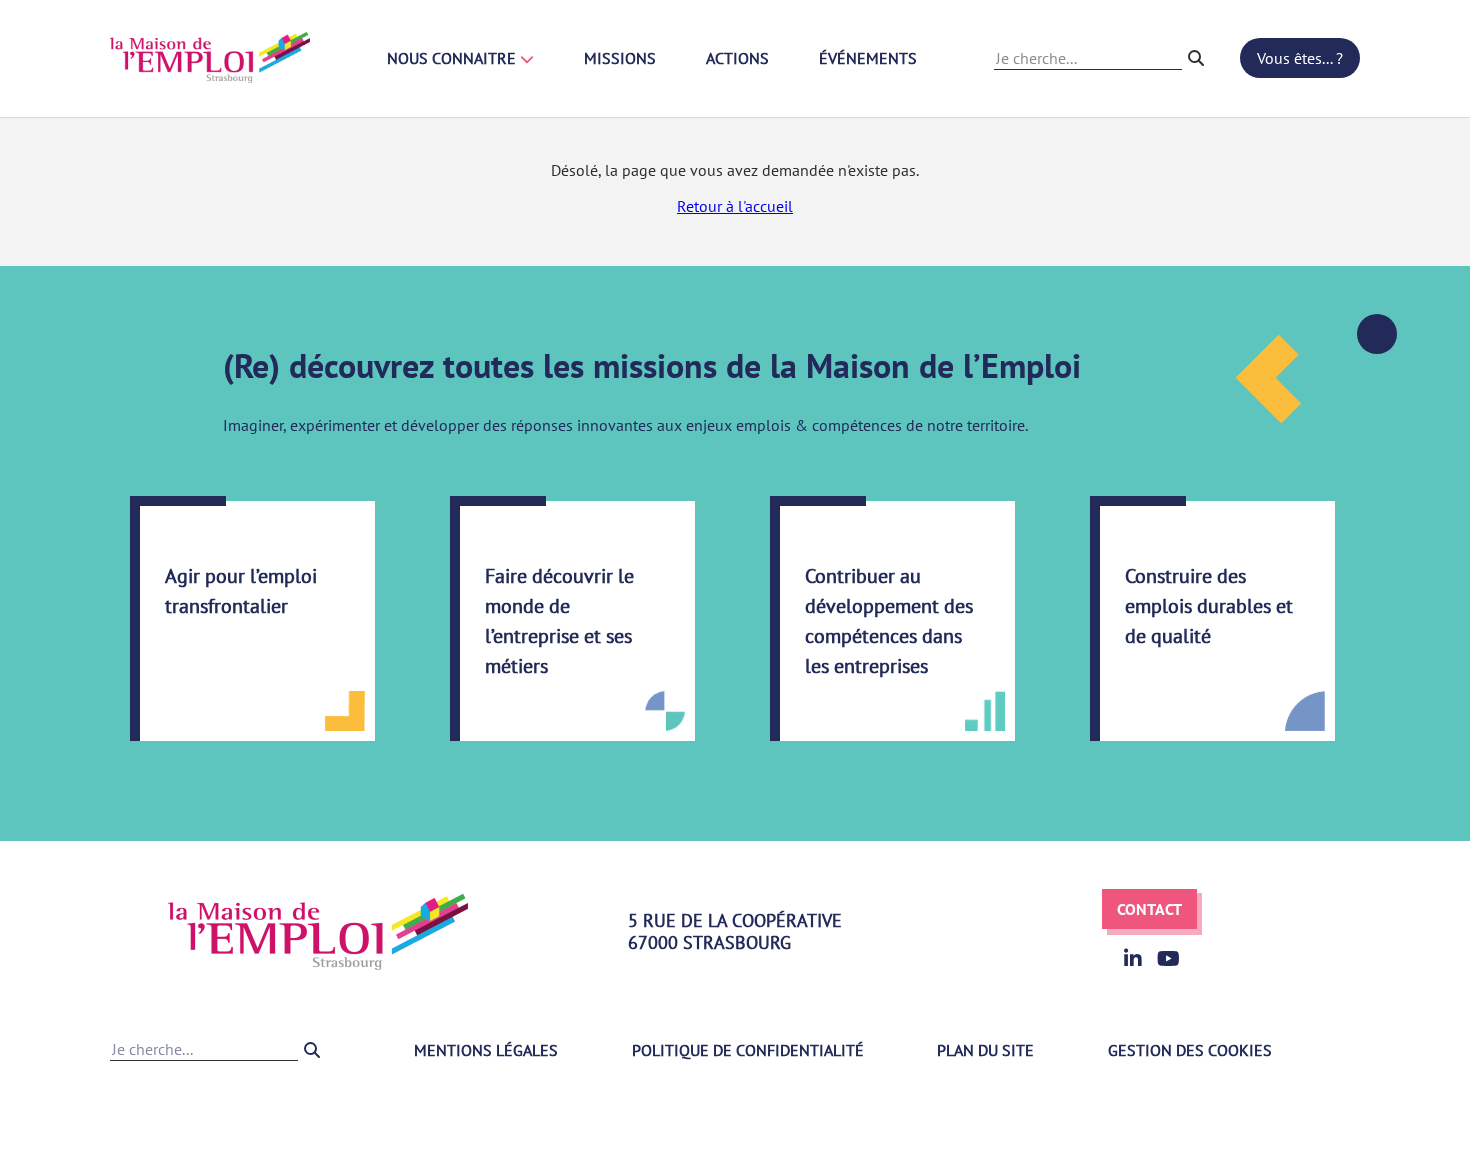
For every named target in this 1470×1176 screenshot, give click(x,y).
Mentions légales (486, 1050)
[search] (1196, 58)
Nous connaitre (453, 58)
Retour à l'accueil (735, 206)
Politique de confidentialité (748, 1050)
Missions (620, 58)
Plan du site (985, 1050)
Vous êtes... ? (1300, 58)
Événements (868, 58)
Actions (737, 58)
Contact (1149, 909)
